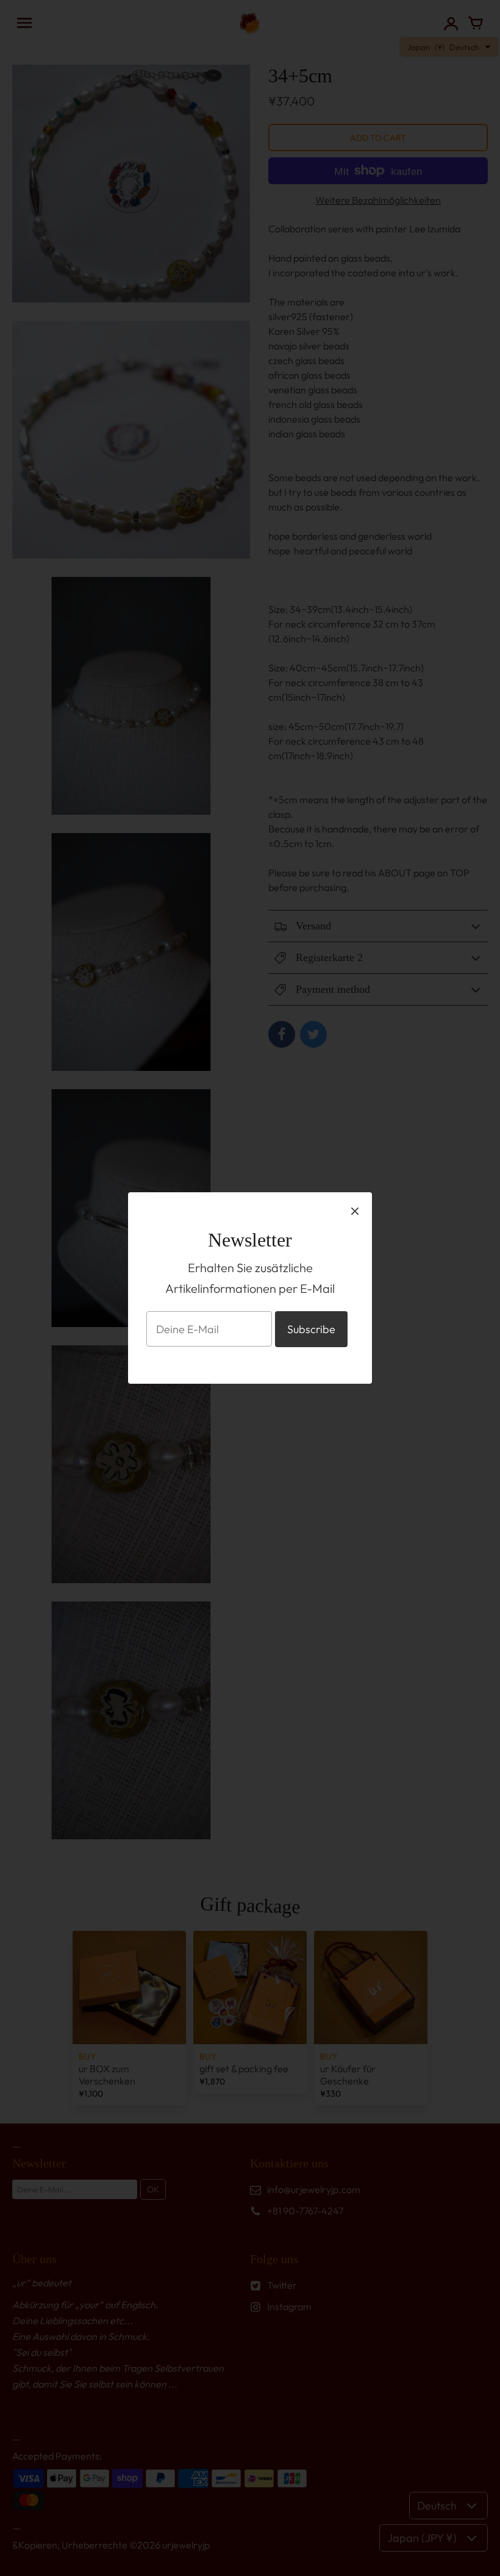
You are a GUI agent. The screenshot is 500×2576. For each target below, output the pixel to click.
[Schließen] (355, 1211)
